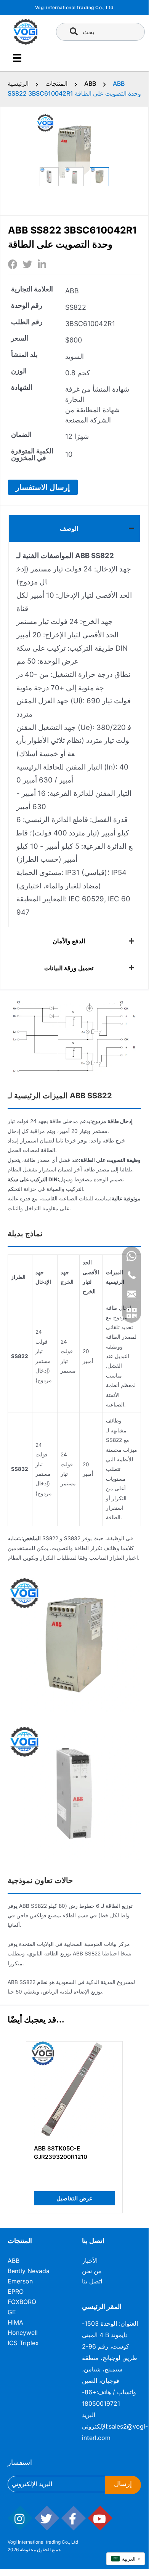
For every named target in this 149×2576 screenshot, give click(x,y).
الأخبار (90, 2261)
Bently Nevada (29, 2271)
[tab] (74, 528)
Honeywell (23, 2333)
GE (12, 2312)
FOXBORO (22, 2302)
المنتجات (56, 83)
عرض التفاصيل (74, 2198)
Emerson (20, 2281)
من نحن (92, 2271)
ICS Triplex (23, 2343)
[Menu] (17, 58)
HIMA (15, 2322)
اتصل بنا (92, 2281)
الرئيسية (18, 83)
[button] (43, 487)
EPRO (16, 2291)
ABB (90, 83)
